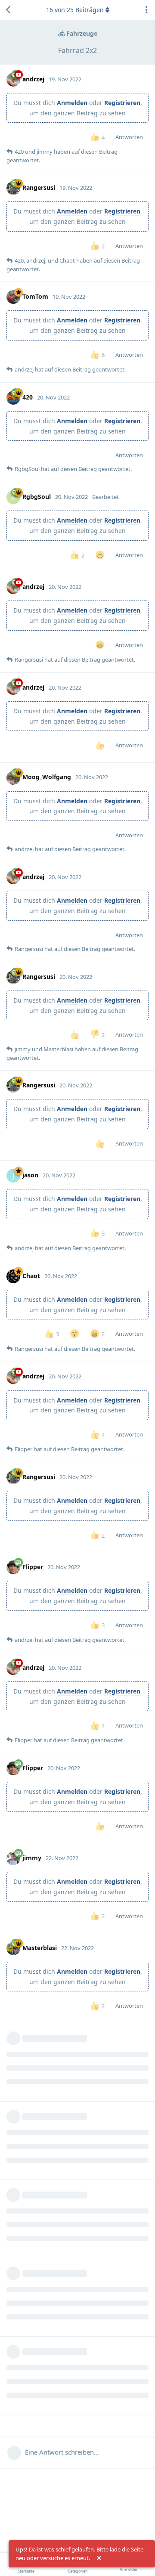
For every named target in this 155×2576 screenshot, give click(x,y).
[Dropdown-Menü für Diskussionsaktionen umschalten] (146, 10)
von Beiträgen (75, 10)
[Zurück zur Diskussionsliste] (9, 10)
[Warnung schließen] (99, 2558)
